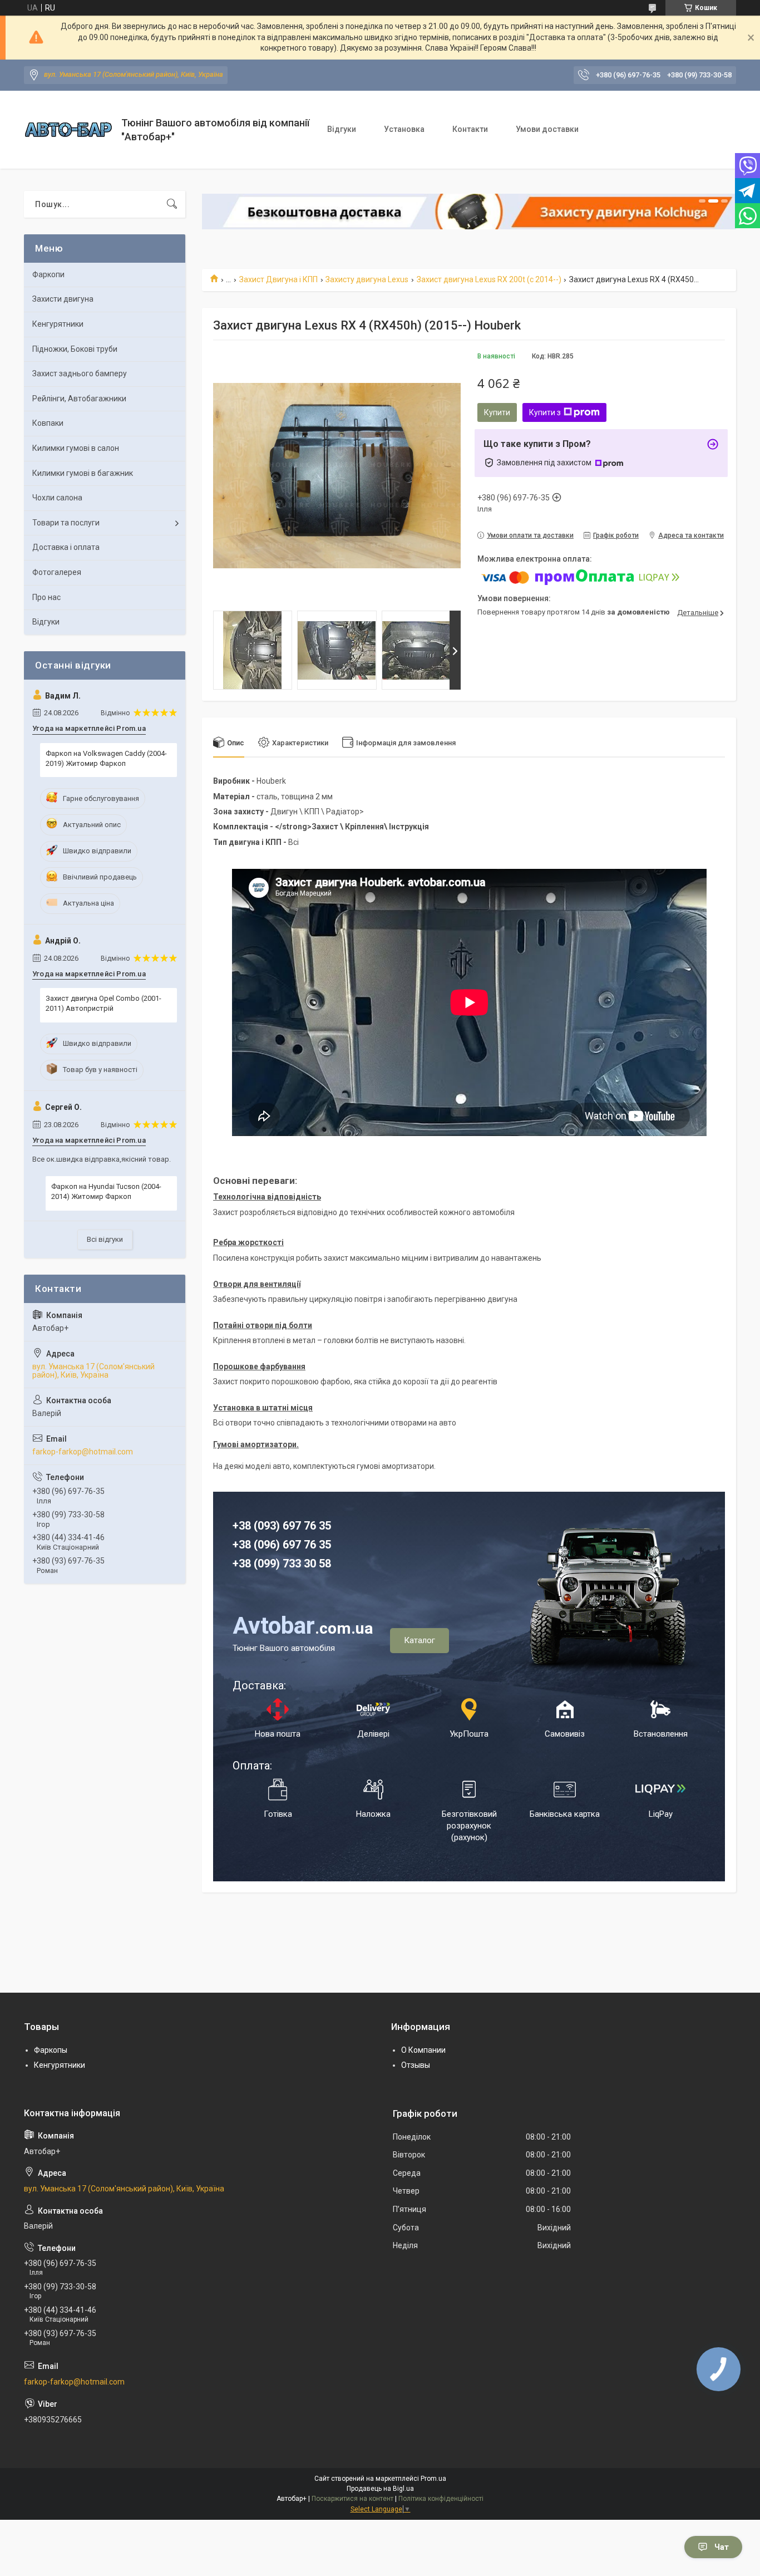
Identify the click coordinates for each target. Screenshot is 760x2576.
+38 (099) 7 (261, 1564)
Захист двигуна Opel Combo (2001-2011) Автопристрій (103, 1003)
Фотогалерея (57, 572)
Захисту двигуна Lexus (367, 279)
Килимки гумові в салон (76, 448)
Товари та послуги (66, 523)
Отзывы (416, 2065)
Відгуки (342, 129)
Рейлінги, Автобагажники (79, 399)
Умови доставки (547, 129)
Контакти (470, 129)
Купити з (545, 412)
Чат (722, 2547)
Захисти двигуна (63, 299)
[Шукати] (172, 204)
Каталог (420, 1640)
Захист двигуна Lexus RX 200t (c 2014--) (489, 279)
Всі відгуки (105, 1239)
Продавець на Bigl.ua (380, 2489)
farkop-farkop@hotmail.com (83, 1452)
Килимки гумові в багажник (83, 473)
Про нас (46, 597)
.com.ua (303, 1628)
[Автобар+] (68, 129)
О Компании (423, 2050)
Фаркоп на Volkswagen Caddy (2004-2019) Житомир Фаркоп (106, 758)
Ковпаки (48, 423)
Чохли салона (57, 498)
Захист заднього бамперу (80, 373)
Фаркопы (51, 2050)
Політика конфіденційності (441, 2499)
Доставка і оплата (66, 547)
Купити (497, 412)
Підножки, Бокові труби (75, 349)
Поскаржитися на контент (352, 2499)
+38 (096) (258, 1545)
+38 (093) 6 (261, 1526)
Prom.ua (433, 2479)
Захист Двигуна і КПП (278, 279)
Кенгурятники (58, 324)
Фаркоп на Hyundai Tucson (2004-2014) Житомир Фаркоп (106, 1191)
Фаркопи (48, 274)
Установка (404, 129)
